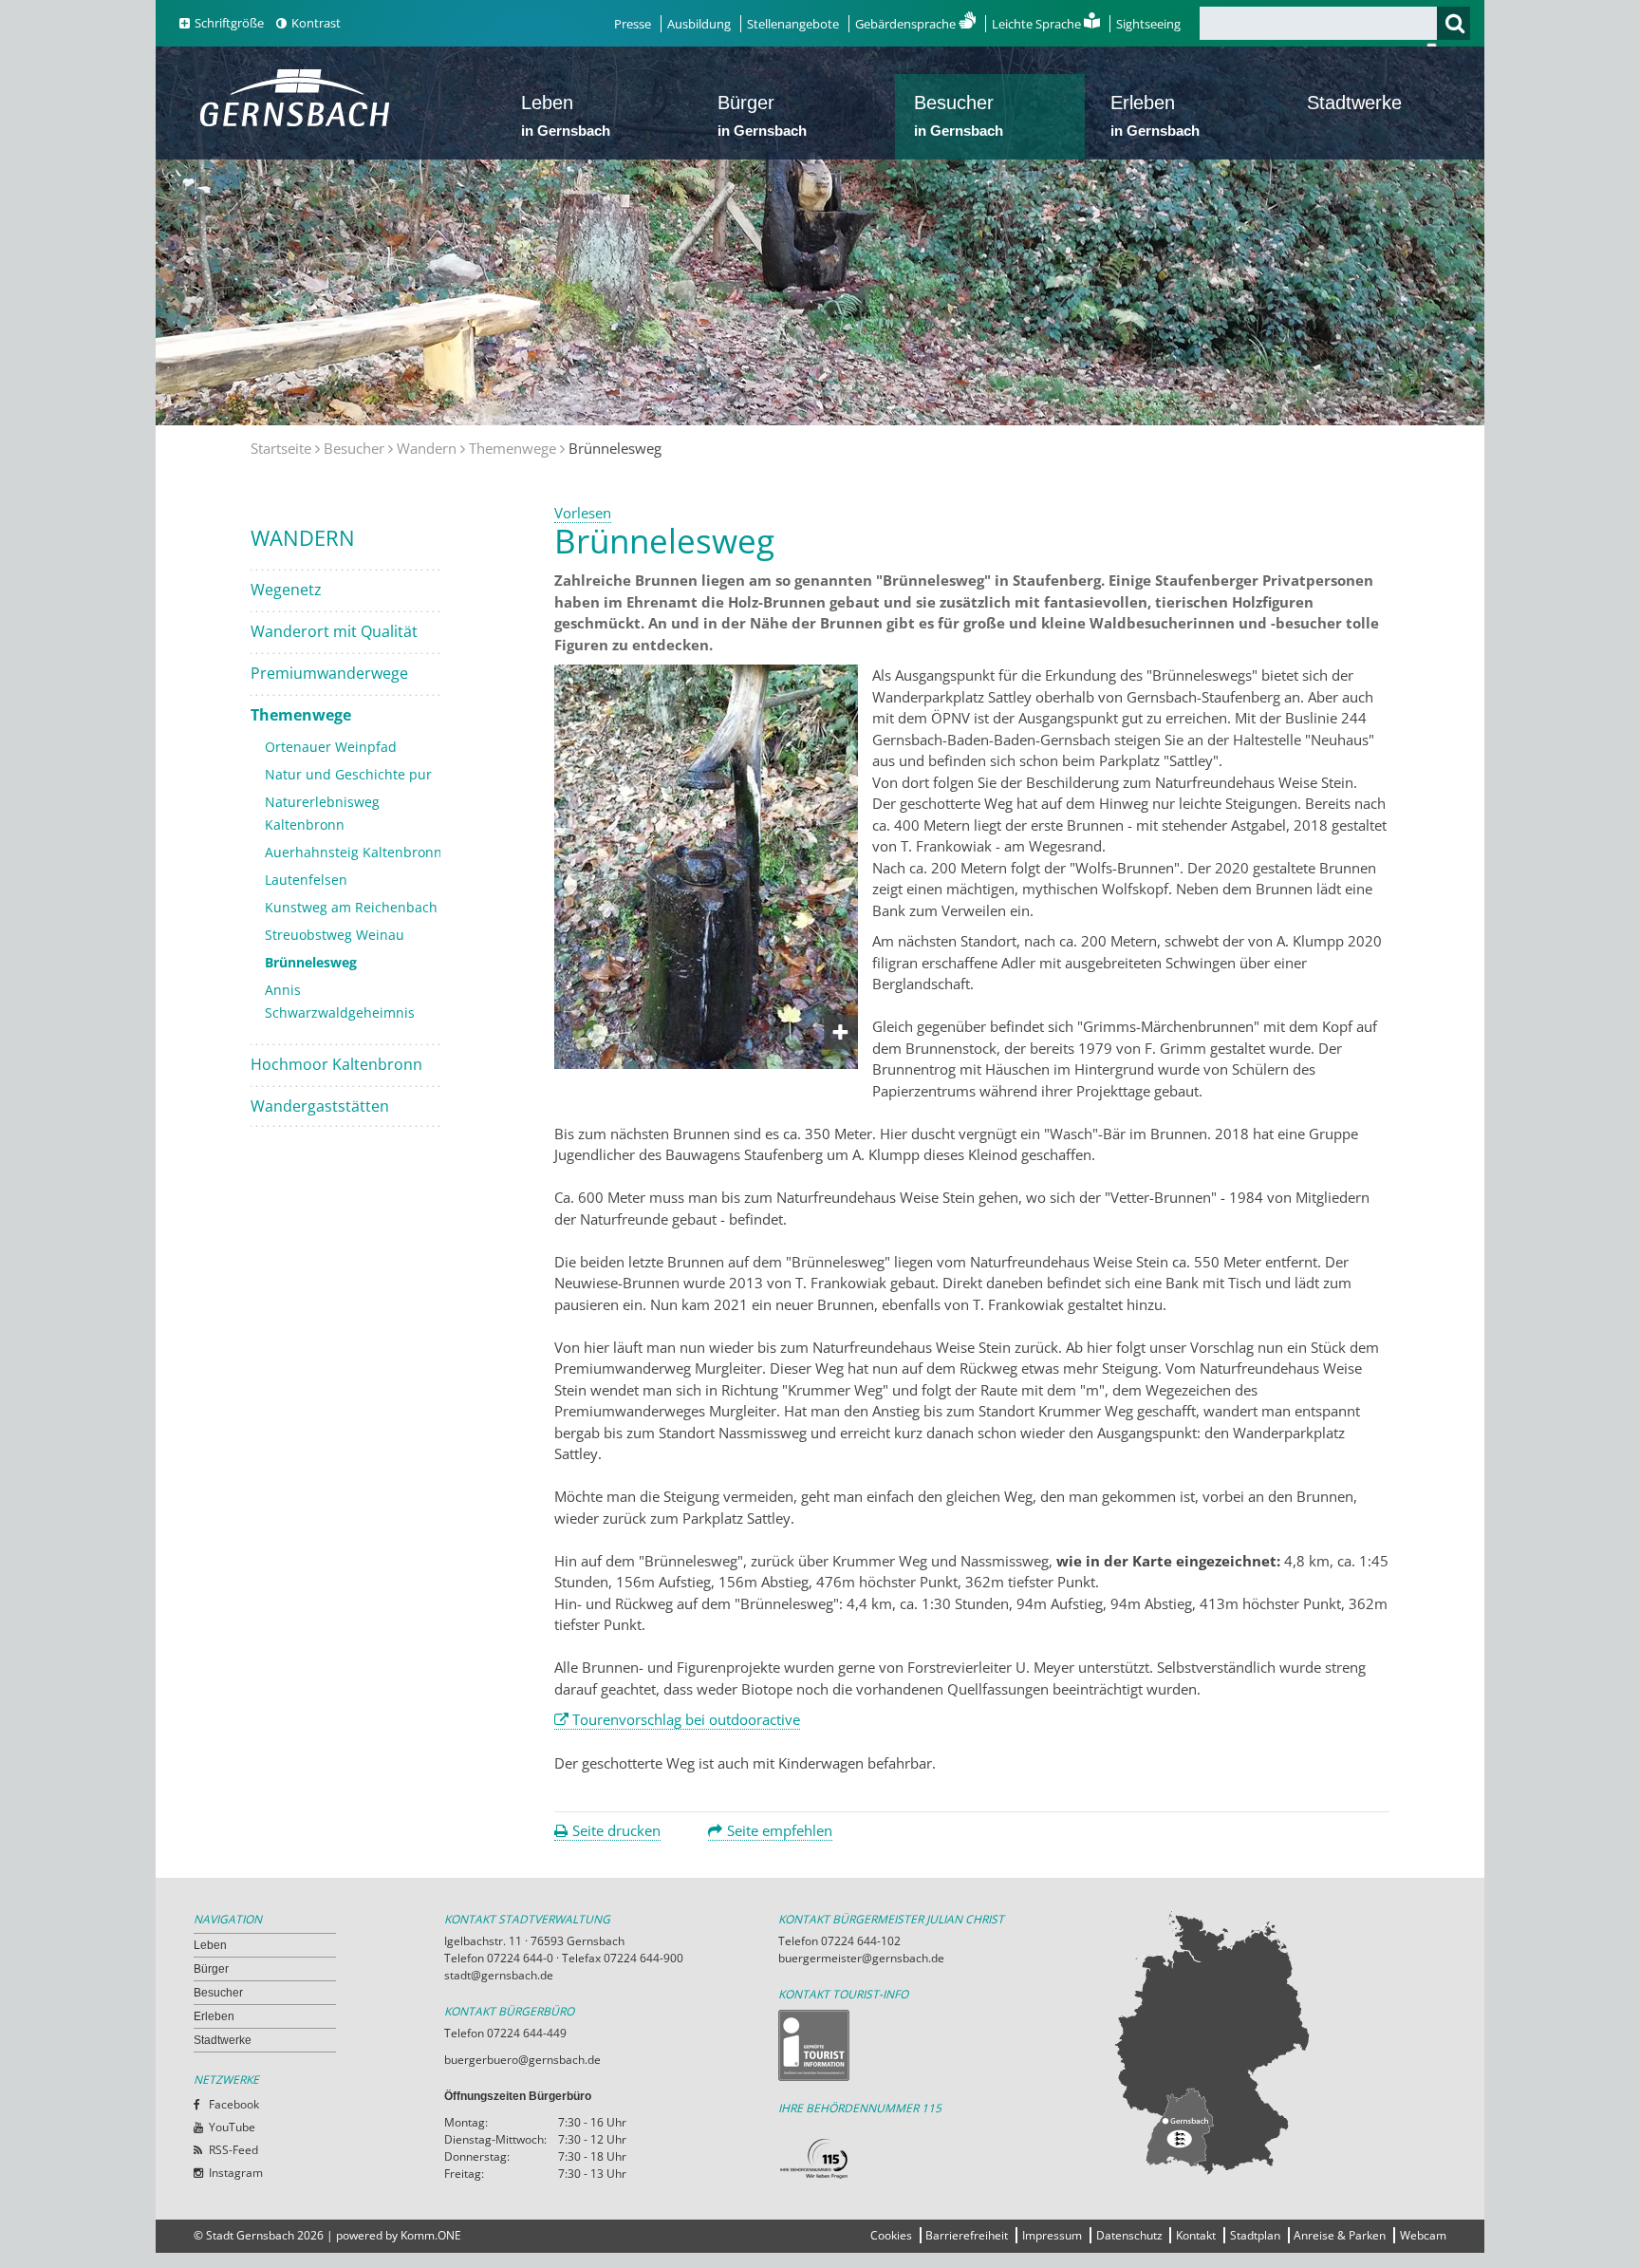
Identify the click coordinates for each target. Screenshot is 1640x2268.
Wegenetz (286, 590)
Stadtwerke (1354, 103)
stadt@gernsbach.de (499, 1975)
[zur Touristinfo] (945, 2045)
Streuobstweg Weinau (335, 935)
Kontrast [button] (316, 23)
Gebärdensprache (907, 24)
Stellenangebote (793, 24)
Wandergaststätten (320, 1106)
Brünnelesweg (311, 962)
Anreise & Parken (1340, 2235)
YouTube (232, 2127)
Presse (633, 24)
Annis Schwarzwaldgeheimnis (340, 1001)
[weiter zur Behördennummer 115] (945, 2159)
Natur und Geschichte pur (348, 774)
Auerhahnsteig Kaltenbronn (354, 852)
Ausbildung (699, 24)
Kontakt (1196, 2235)
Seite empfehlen (780, 1830)
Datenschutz (1129, 2235)
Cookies (891, 2235)
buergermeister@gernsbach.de (861, 1958)
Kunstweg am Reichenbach (351, 907)
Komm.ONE (431, 2235)
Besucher (959, 115)
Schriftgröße (229, 23)
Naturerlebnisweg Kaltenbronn (322, 813)
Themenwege (512, 448)
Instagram (236, 2173)
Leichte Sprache (1038, 24)
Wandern (427, 448)
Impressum (1052, 2235)
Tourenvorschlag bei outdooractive (686, 1719)
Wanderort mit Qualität (334, 631)
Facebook (234, 2104)
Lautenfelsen (306, 880)
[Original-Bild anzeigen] (706, 1063)
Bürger (762, 115)
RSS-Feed (233, 2150)
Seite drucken (616, 1830)
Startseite (281, 448)
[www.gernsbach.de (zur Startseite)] (298, 124)
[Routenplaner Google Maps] (1279, 2042)
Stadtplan (1255, 2235)
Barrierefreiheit (967, 2235)
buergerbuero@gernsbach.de (522, 2060)
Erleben (1155, 115)
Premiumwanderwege (329, 673)
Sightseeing (1148, 24)
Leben (566, 115)
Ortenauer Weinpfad (331, 747)
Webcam (1423, 2235)
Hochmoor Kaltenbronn (336, 1064)
